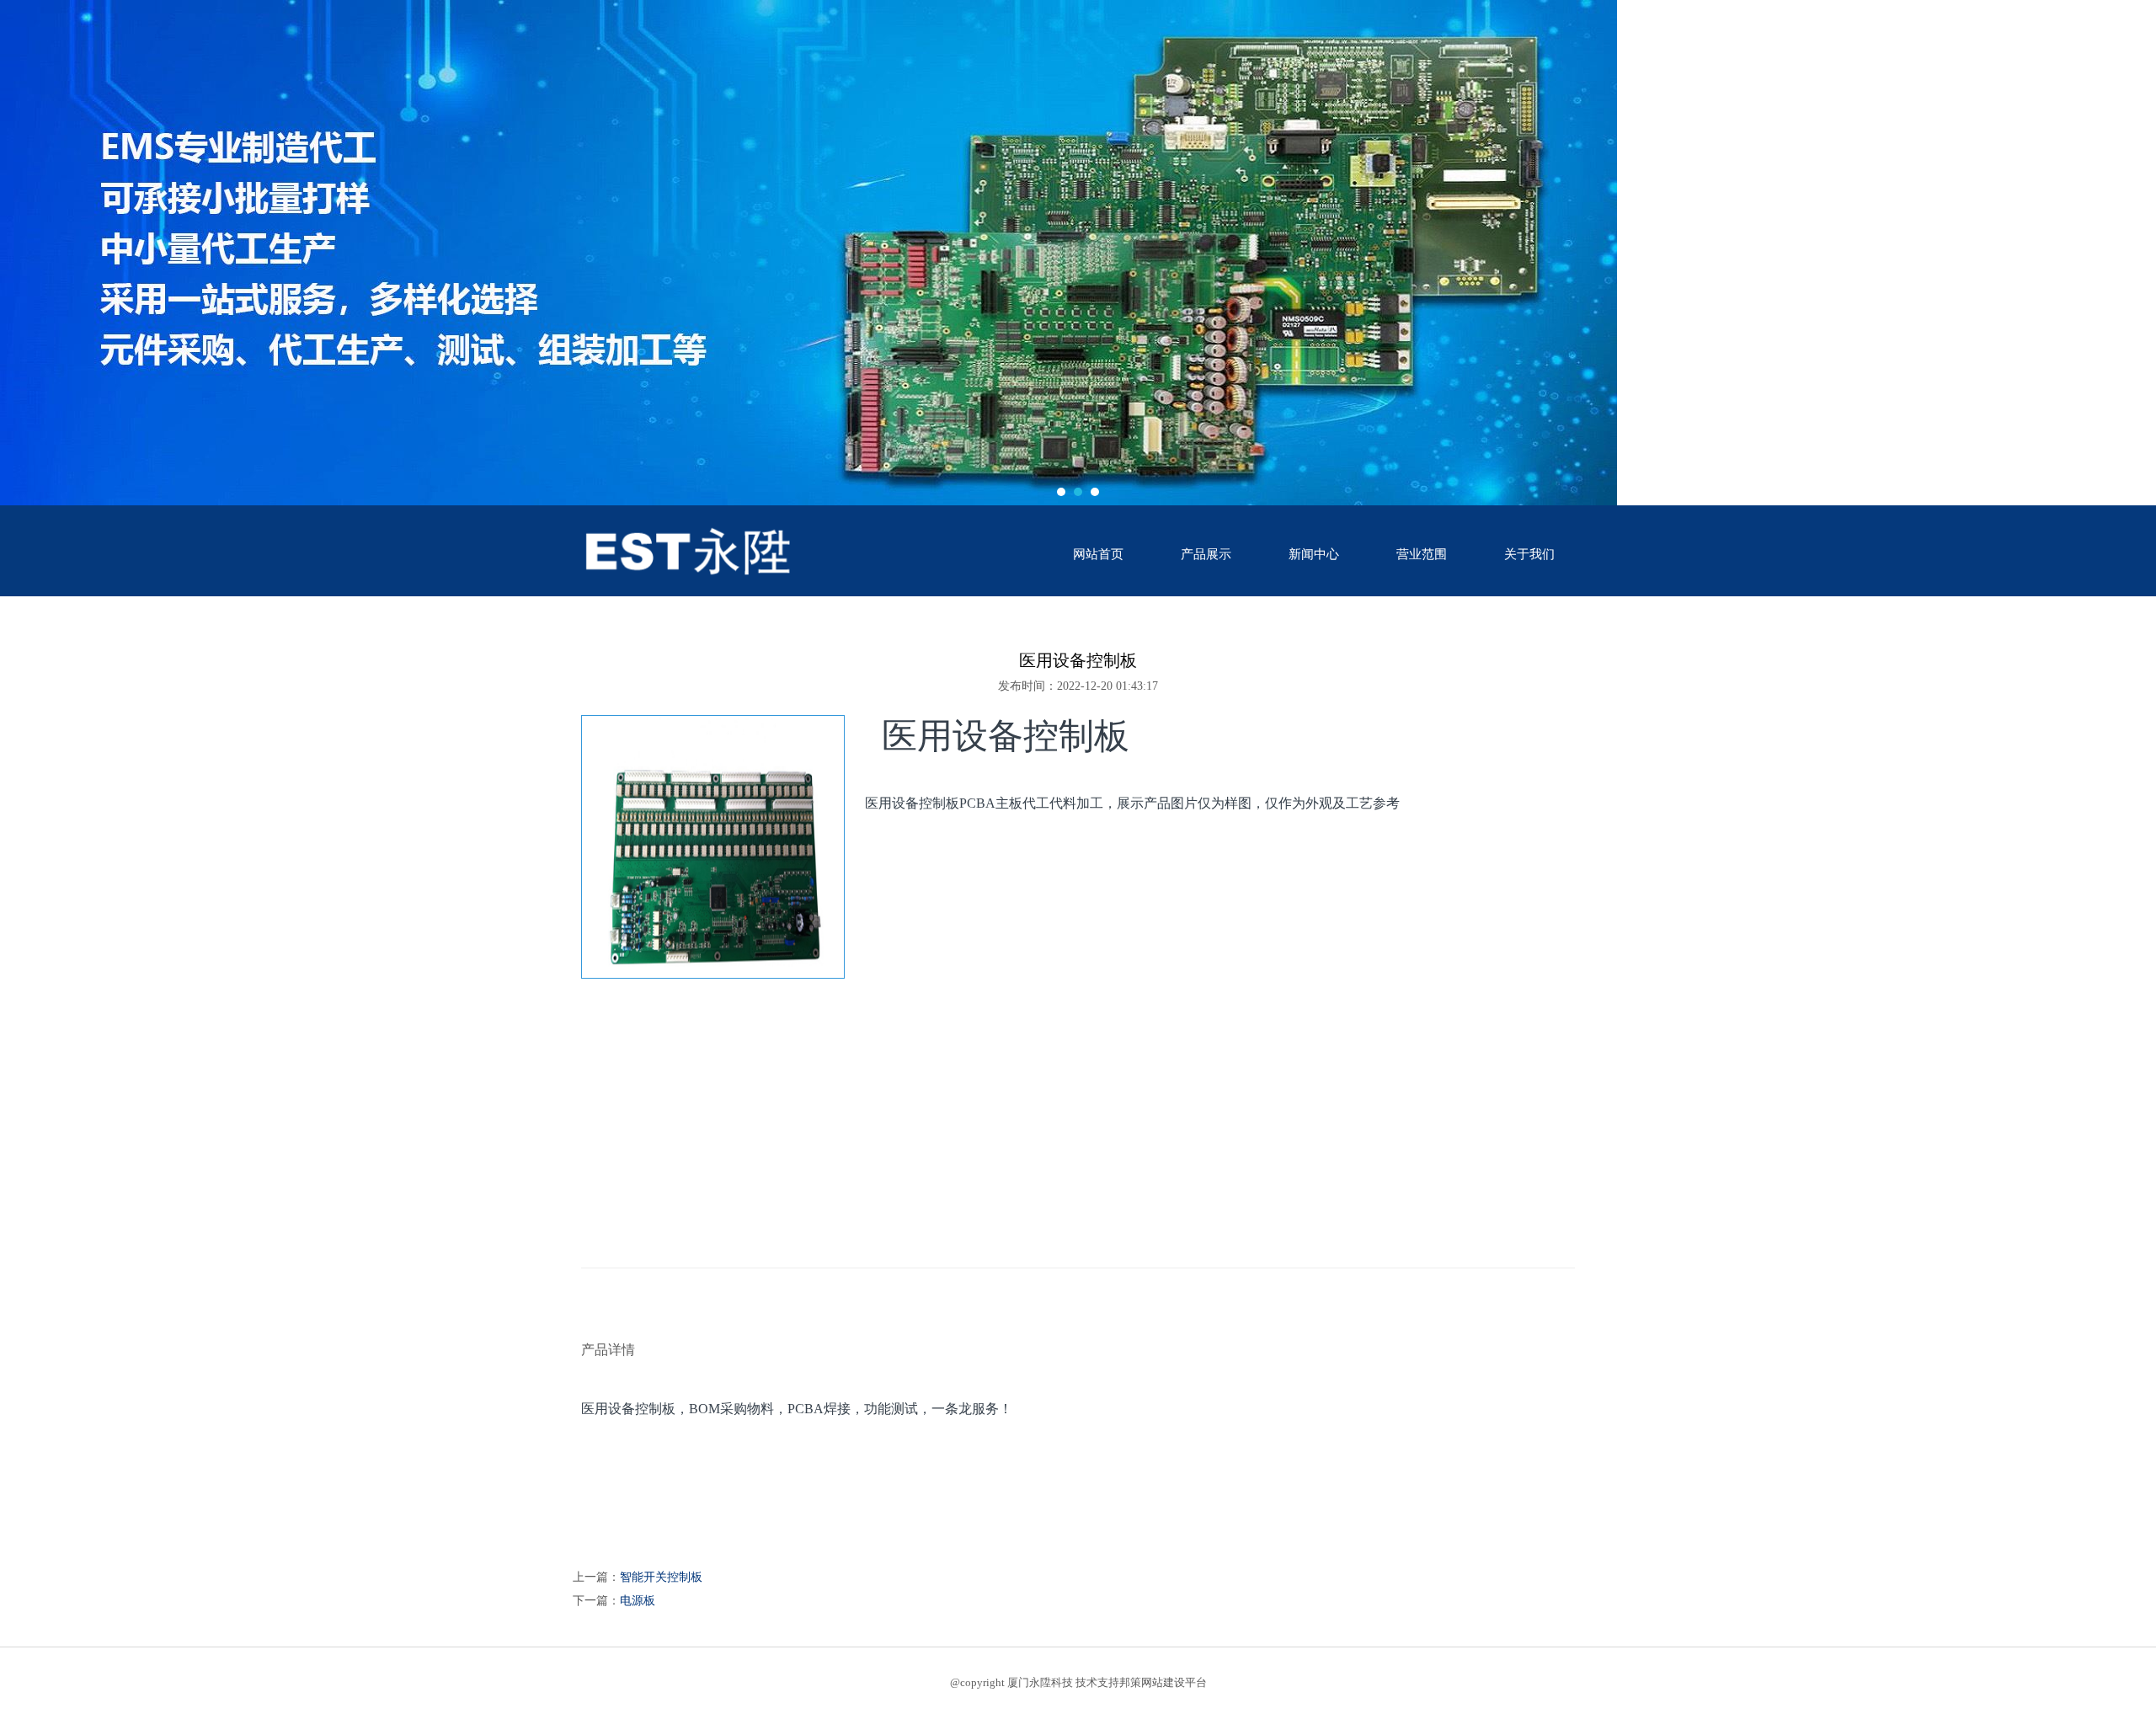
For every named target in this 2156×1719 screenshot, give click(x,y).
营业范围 (1422, 554)
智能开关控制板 (661, 1577)
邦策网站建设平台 (1163, 1682)
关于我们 (1529, 554)
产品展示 (1206, 554)
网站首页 (1098, 554)
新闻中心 (1314, 554)
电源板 (638, 1601)
